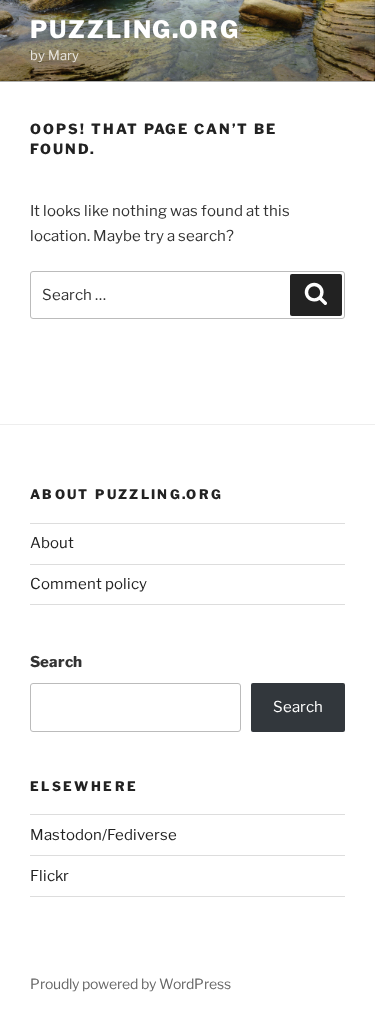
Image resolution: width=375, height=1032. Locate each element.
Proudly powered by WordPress (130, 983)
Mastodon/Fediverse (103, 835)
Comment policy (88, 584)
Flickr (49, 876)
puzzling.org (135, 29)
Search (56, 662)
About (52, 543)
